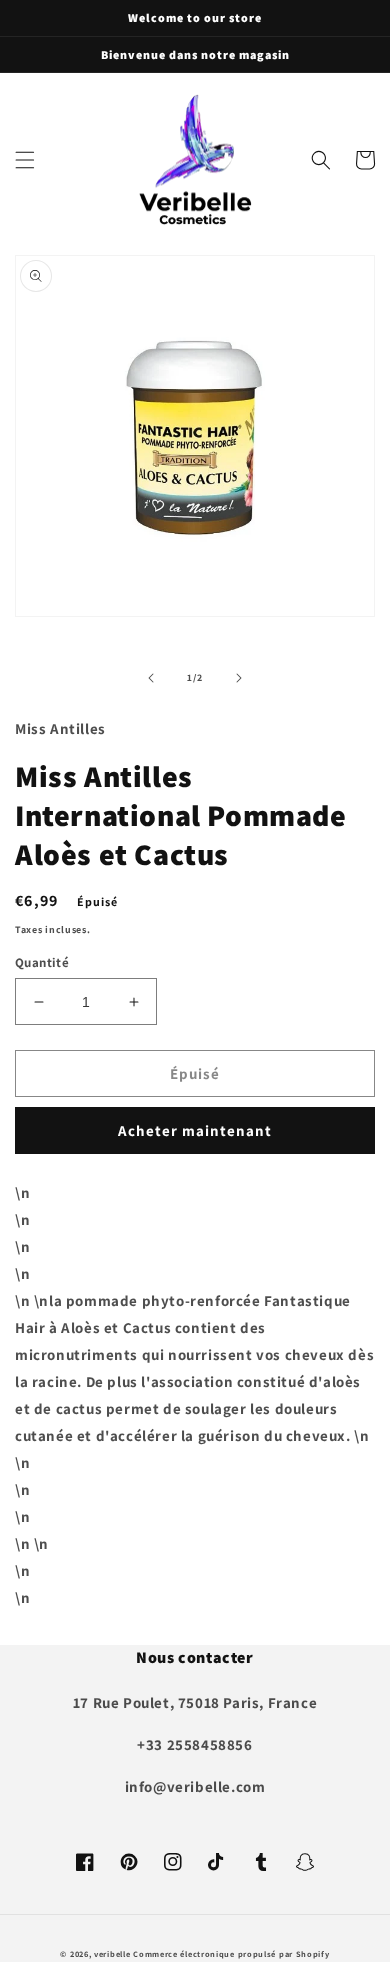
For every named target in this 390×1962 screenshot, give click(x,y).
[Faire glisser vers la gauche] (151, 678)
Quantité (42, 962)
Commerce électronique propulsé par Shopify (231, 1953)
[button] (25, 160)
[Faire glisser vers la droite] (239, 678)
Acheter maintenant (195, 1130)
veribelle (112, 1953)
